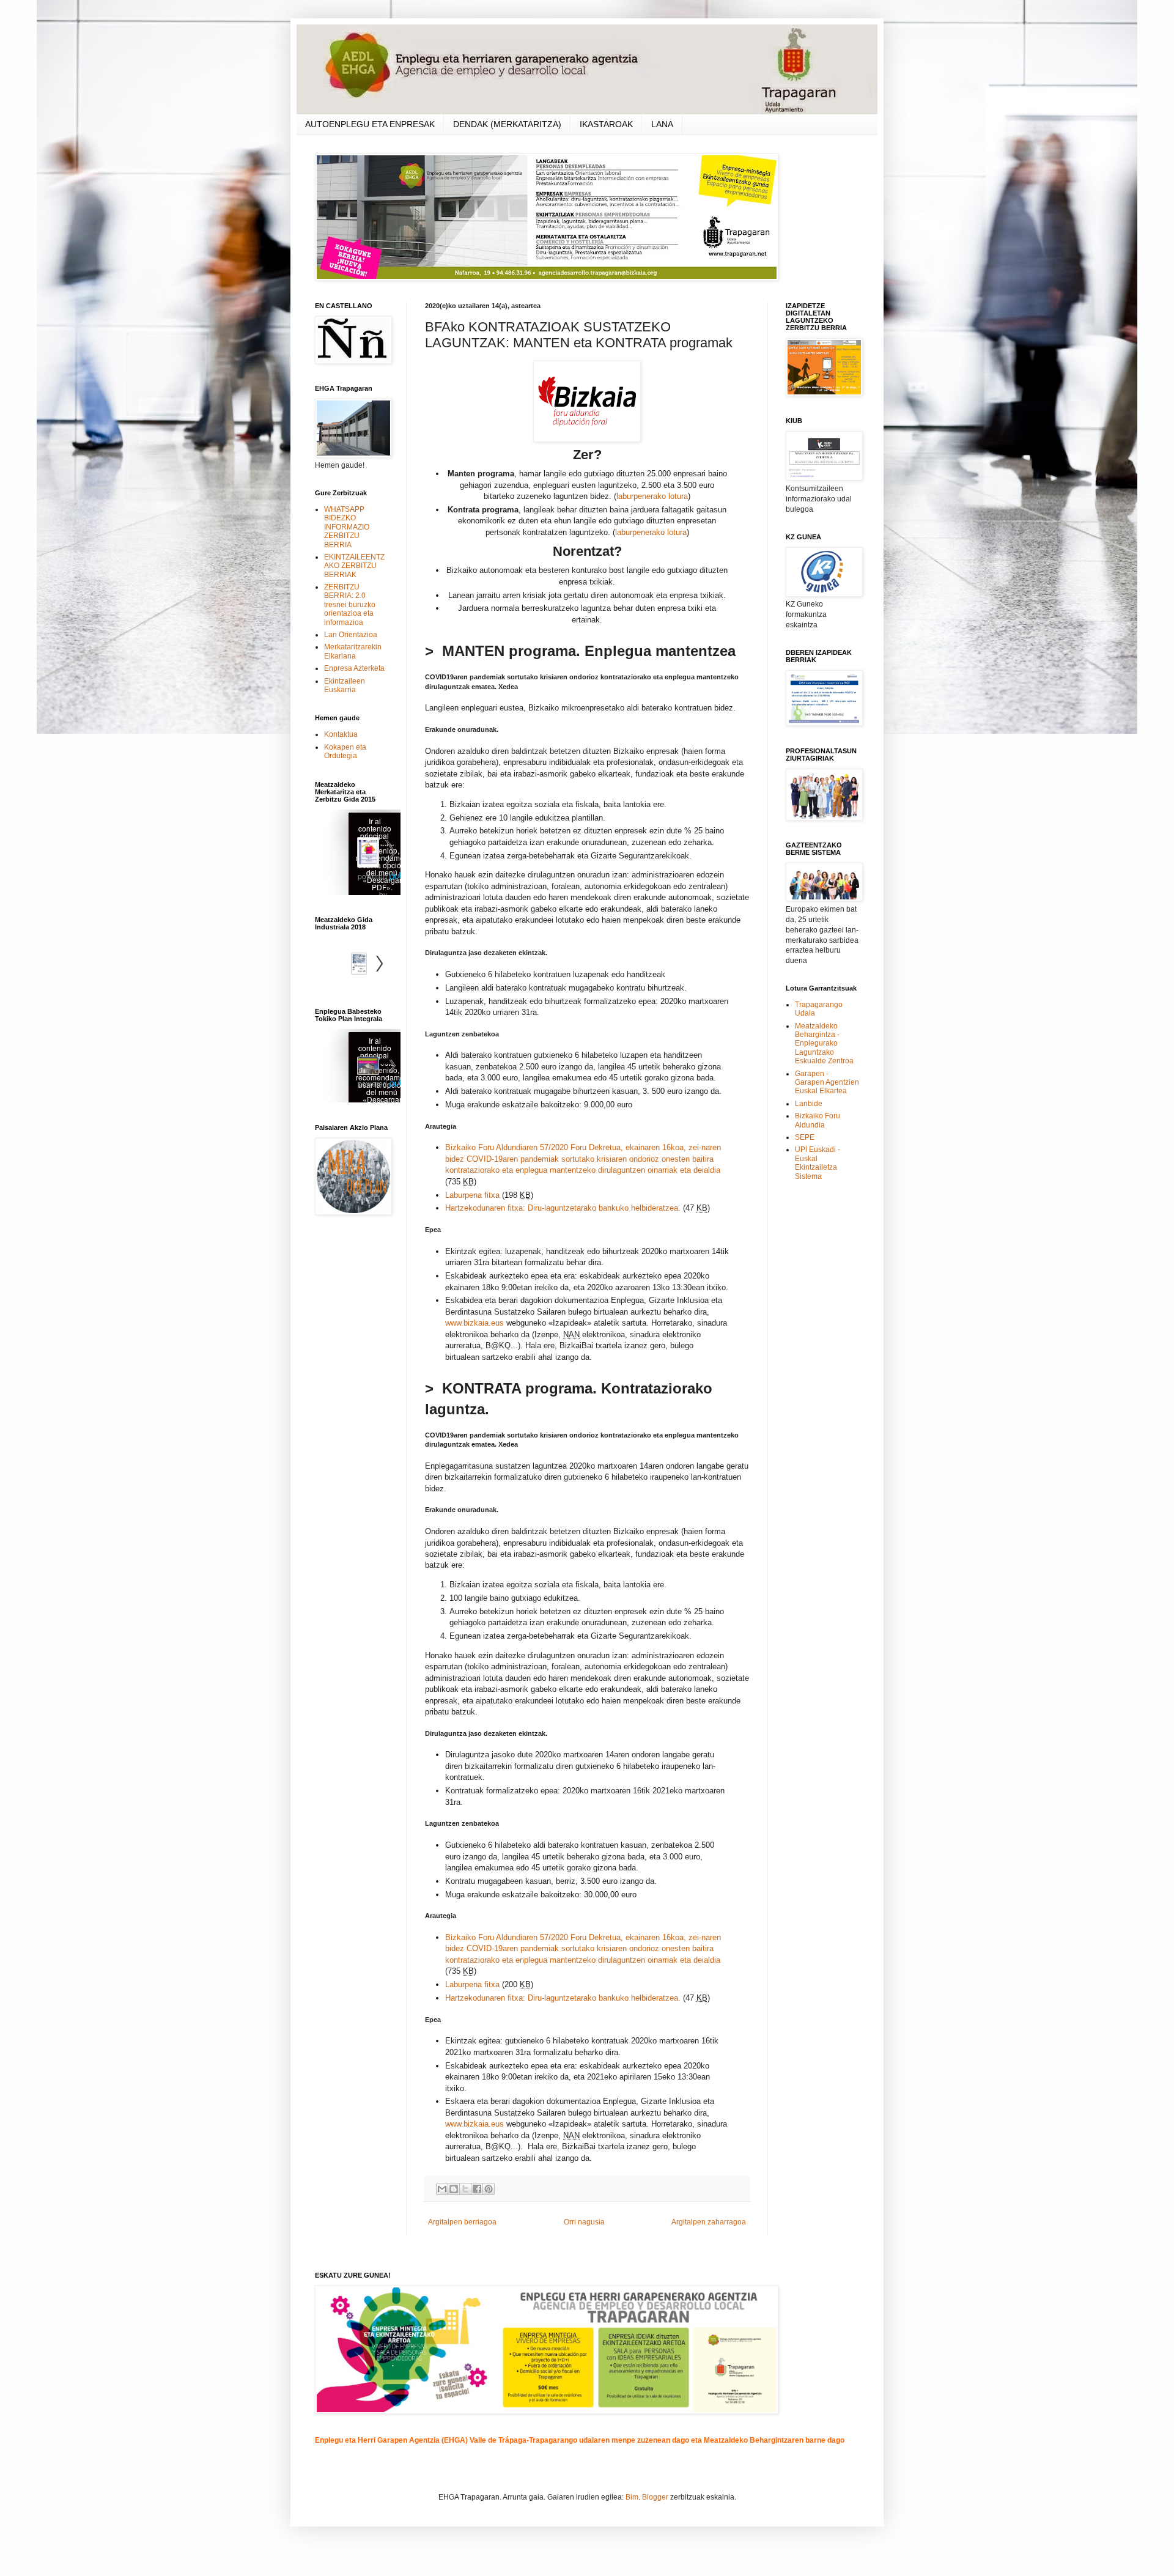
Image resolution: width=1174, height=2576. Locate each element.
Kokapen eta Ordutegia (345, 751)
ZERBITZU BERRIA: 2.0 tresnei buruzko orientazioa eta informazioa (350, 605)
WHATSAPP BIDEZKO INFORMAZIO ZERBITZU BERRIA (347, 527)
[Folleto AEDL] (358, 1067)
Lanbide (809, 1104)
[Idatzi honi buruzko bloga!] (454, 2189)
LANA (662, 124)
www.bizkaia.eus (474, 1323)
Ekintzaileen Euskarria (345, 685)
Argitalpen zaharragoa (709, 2222)
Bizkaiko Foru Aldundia (818, 1120)
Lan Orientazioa (351, 635)
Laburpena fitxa (472, 1195)
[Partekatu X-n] (465, 2189)
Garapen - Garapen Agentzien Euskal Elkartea (827, 1083)
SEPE (805, 1137)
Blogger (655, 2497)
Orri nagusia (584, 2222)
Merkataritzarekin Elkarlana (353, 651)
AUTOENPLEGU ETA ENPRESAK (370, 124)
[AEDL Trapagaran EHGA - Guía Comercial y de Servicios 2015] (358, 854)
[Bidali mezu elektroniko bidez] (442, 2189)
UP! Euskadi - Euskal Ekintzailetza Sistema (818, 1163)
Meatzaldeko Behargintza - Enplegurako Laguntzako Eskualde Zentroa (824, 1044)
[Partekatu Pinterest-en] (489, 2189)
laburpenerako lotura (652, 496)
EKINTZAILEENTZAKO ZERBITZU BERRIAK (354, 566)
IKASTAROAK (606, 124)
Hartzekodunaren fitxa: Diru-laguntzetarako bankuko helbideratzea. (563, 1208)
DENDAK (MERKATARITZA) (507, 124)
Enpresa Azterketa (354, 668)
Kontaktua (341, 734)
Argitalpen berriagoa (462, 2222)
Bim (632, 2497)
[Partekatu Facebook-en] (477, 2189)
